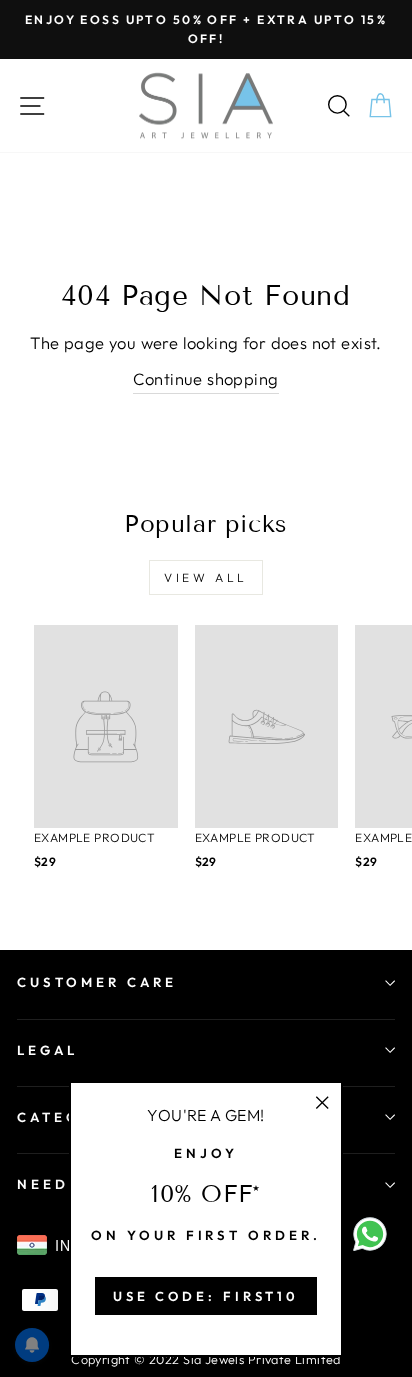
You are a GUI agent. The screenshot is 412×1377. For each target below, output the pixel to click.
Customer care (97, 982)
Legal (47, 1050)
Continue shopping (205, 378)
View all (206, 577)
